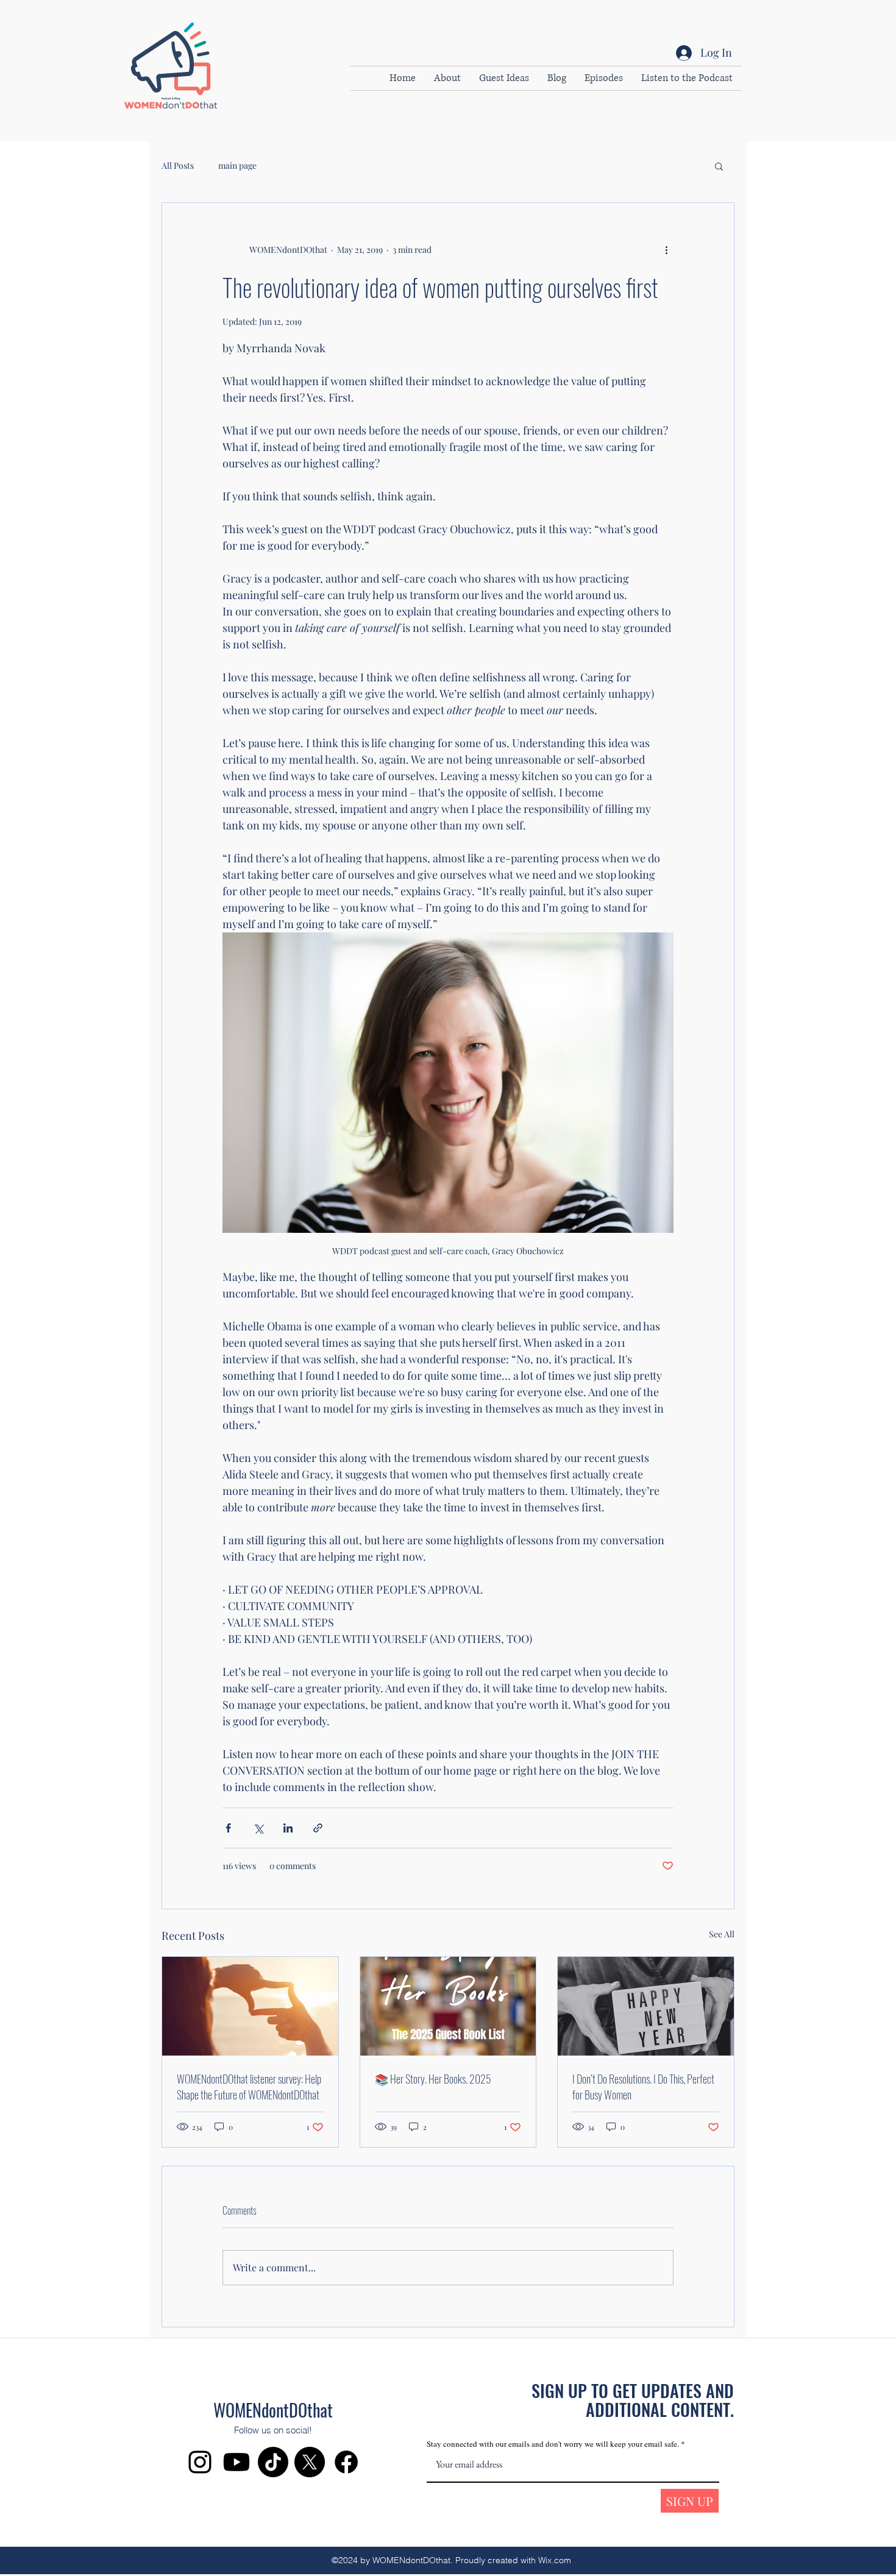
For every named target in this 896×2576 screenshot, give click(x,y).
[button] (719, 166)
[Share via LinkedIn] (288, 1828)
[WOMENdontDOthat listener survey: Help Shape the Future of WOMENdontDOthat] (250, 2006)
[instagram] (200, 2462)
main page (237, 165)
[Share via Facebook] (228, 1828)
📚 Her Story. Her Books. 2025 (433, 2079)
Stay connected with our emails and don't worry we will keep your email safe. (554, 2444)
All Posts (178, 165)
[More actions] (666, 249)
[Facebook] (346, 2462)
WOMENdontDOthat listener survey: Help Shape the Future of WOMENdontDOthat (249, 2087)
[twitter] (310, 2462)
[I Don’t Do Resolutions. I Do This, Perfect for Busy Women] (646, 2006)
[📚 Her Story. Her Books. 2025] (448, 2006)
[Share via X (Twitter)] (258, 1828)
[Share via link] (318, 1828)
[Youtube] (236, 2462)
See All (722, 1934)
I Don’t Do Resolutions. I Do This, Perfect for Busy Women (643, 2087)
